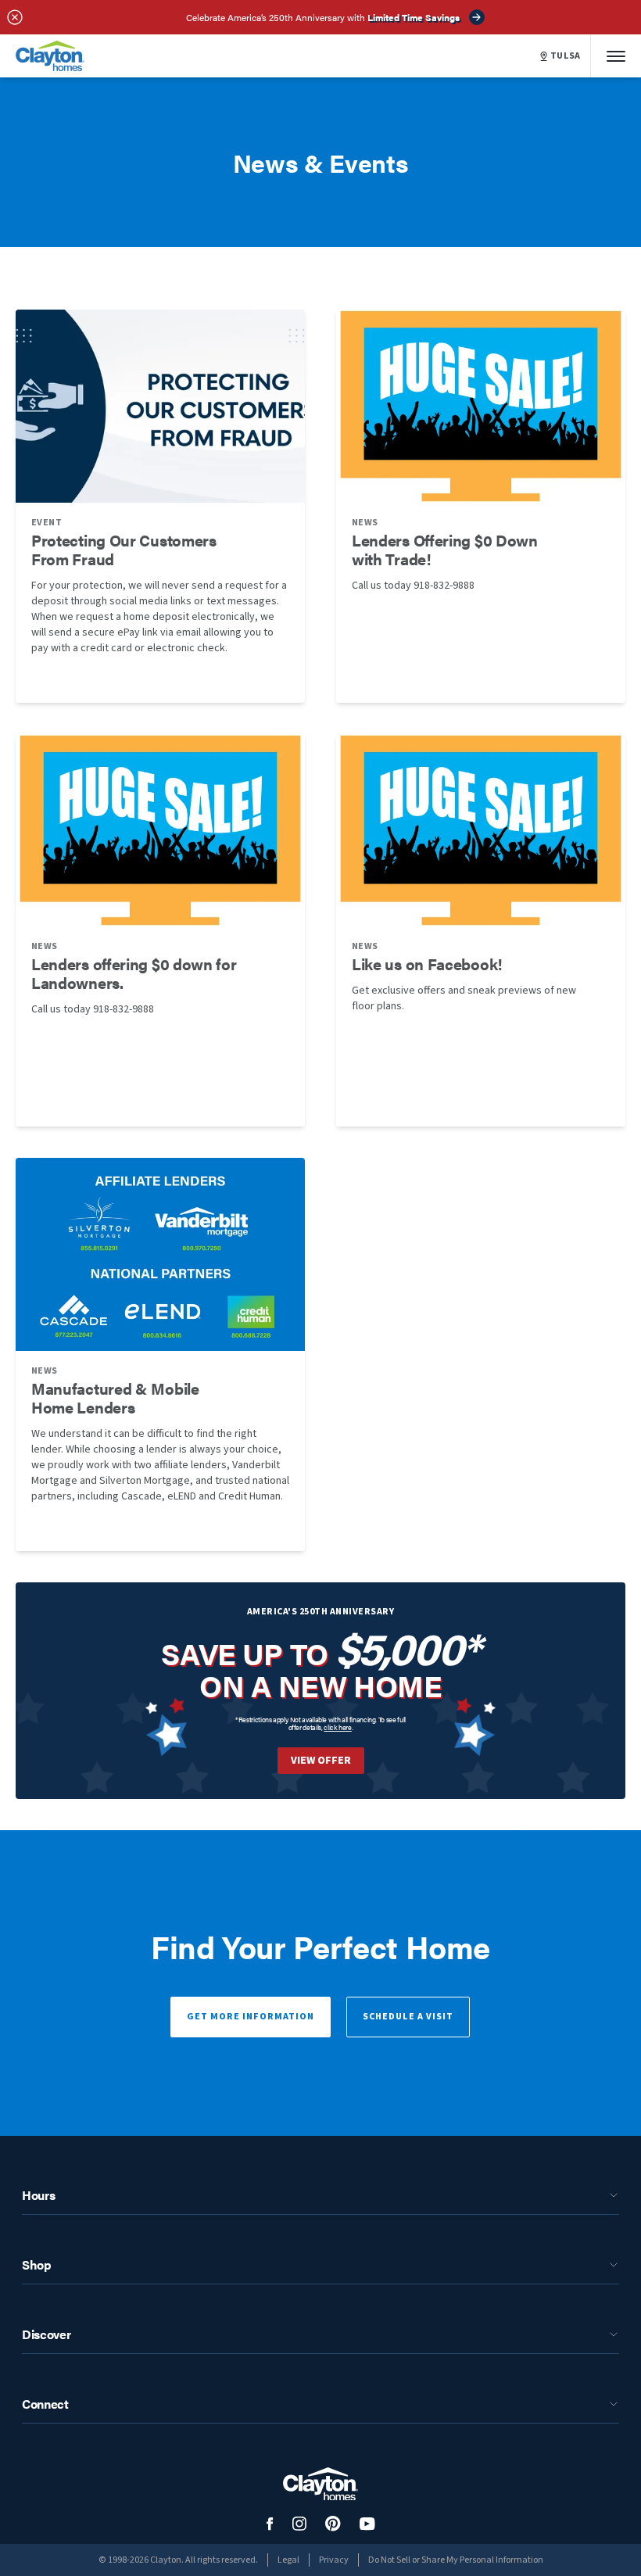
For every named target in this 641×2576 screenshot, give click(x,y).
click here (338, 1727)
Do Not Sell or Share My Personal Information (456, 2560)
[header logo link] (50, 56)
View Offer (321, 1761)
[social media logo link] (270, 2524)
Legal (288, 2560)
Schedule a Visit (408, 2017)
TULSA (566, 56)
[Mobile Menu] (616, 56)
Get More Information (251, 2017)
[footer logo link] (320, 2484)
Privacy (334, 2560)
